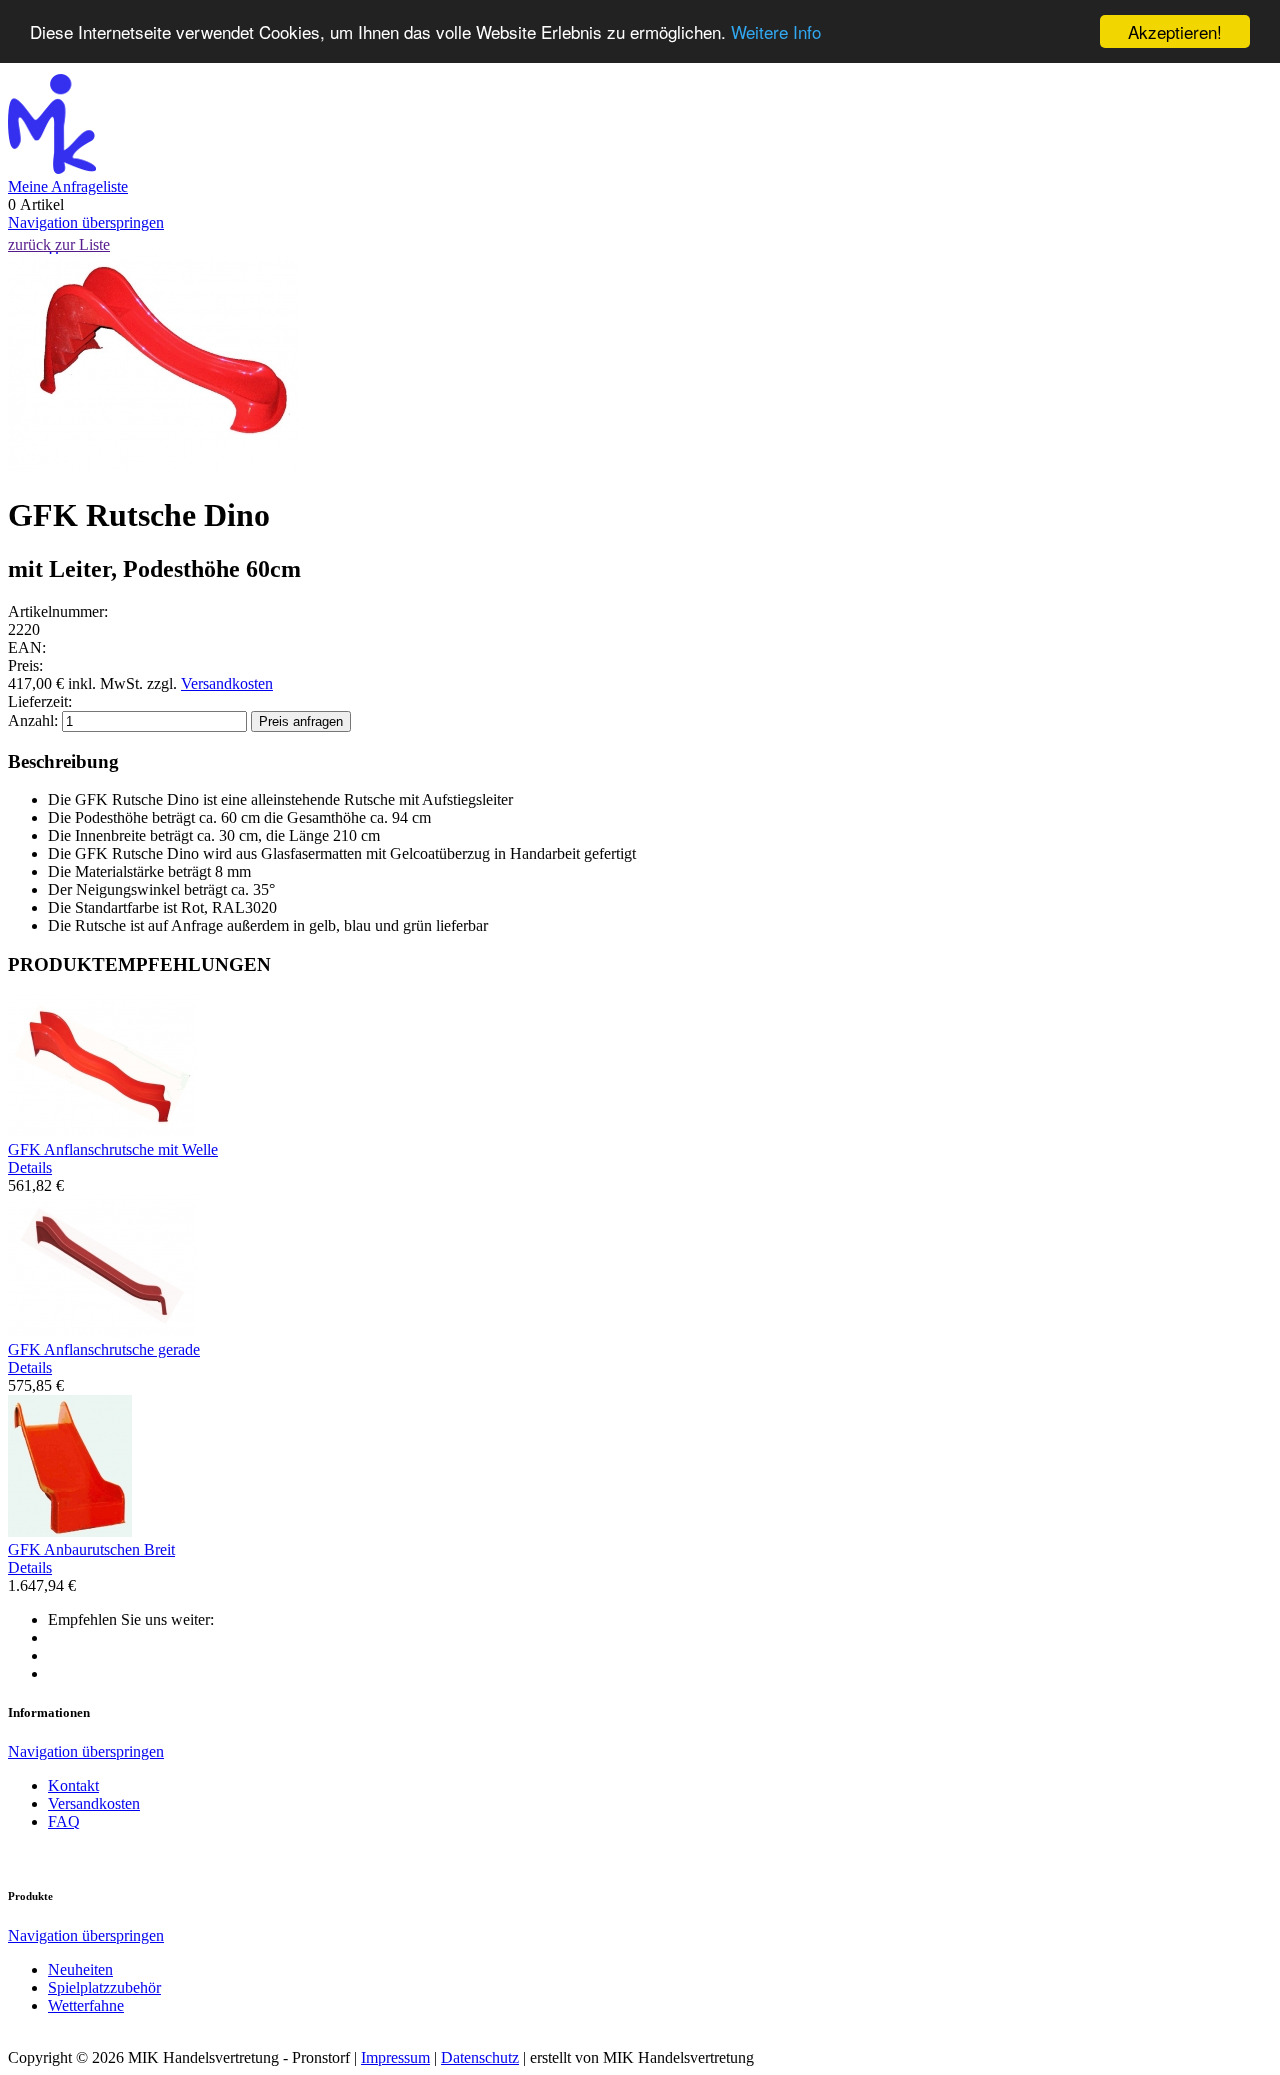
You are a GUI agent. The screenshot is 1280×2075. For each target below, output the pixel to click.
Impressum (395, 2057)
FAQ (64, 1821)
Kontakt (73, 1785)
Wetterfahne (86, 2005)
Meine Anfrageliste (68, 186)
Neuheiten (80, 1969)
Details (30, 1167)
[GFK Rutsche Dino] (153, 466)
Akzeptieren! (1175, 31)
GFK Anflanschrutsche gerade (104, 1349)
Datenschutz (480, 2057)
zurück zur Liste (59, 244)
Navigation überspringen (86, 222)
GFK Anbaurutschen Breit (91, 1549)
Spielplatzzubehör (104, 1987)
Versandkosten (227, 683)
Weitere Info (776, 32)
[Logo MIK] (52, 168)
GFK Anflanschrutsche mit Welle (113, 1149)
